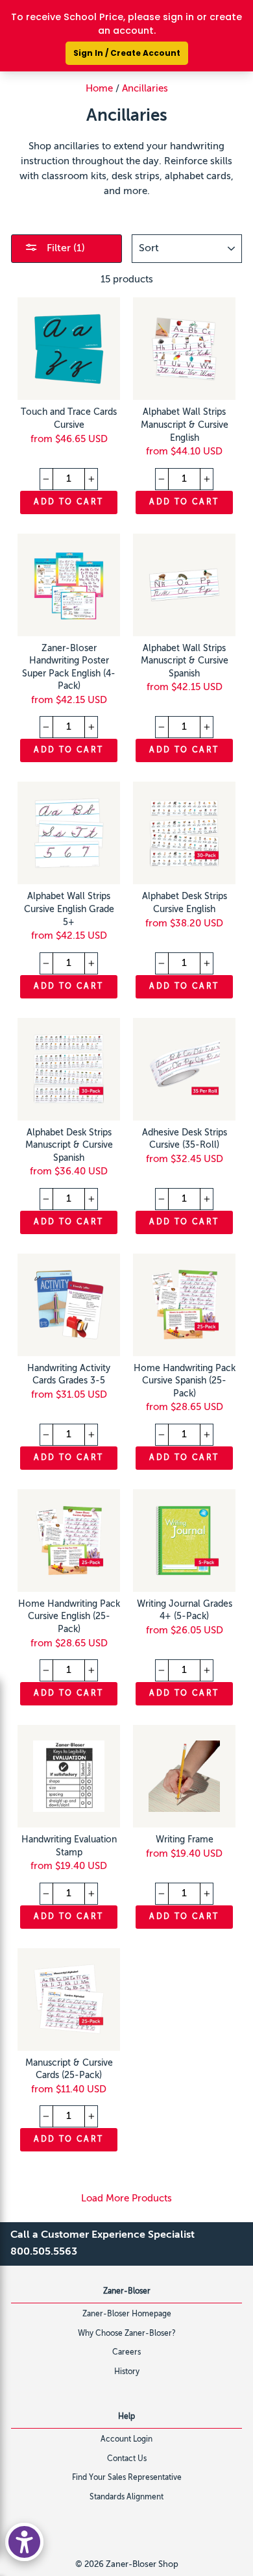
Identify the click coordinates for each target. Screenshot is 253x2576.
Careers (126, 2353)
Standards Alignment (126, 2497)
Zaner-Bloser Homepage (127, 2314)
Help (126, 2417)
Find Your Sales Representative (127, 2478)
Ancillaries (145, 89)
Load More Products (126, 2198)
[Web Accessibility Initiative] (24, 2542)
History (127, 2372)
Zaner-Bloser (127, 2292)
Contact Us (127, 2459)
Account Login (126, 2440)
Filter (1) (65, 249)
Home (99, 89)
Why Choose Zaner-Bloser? (127, 2334)
